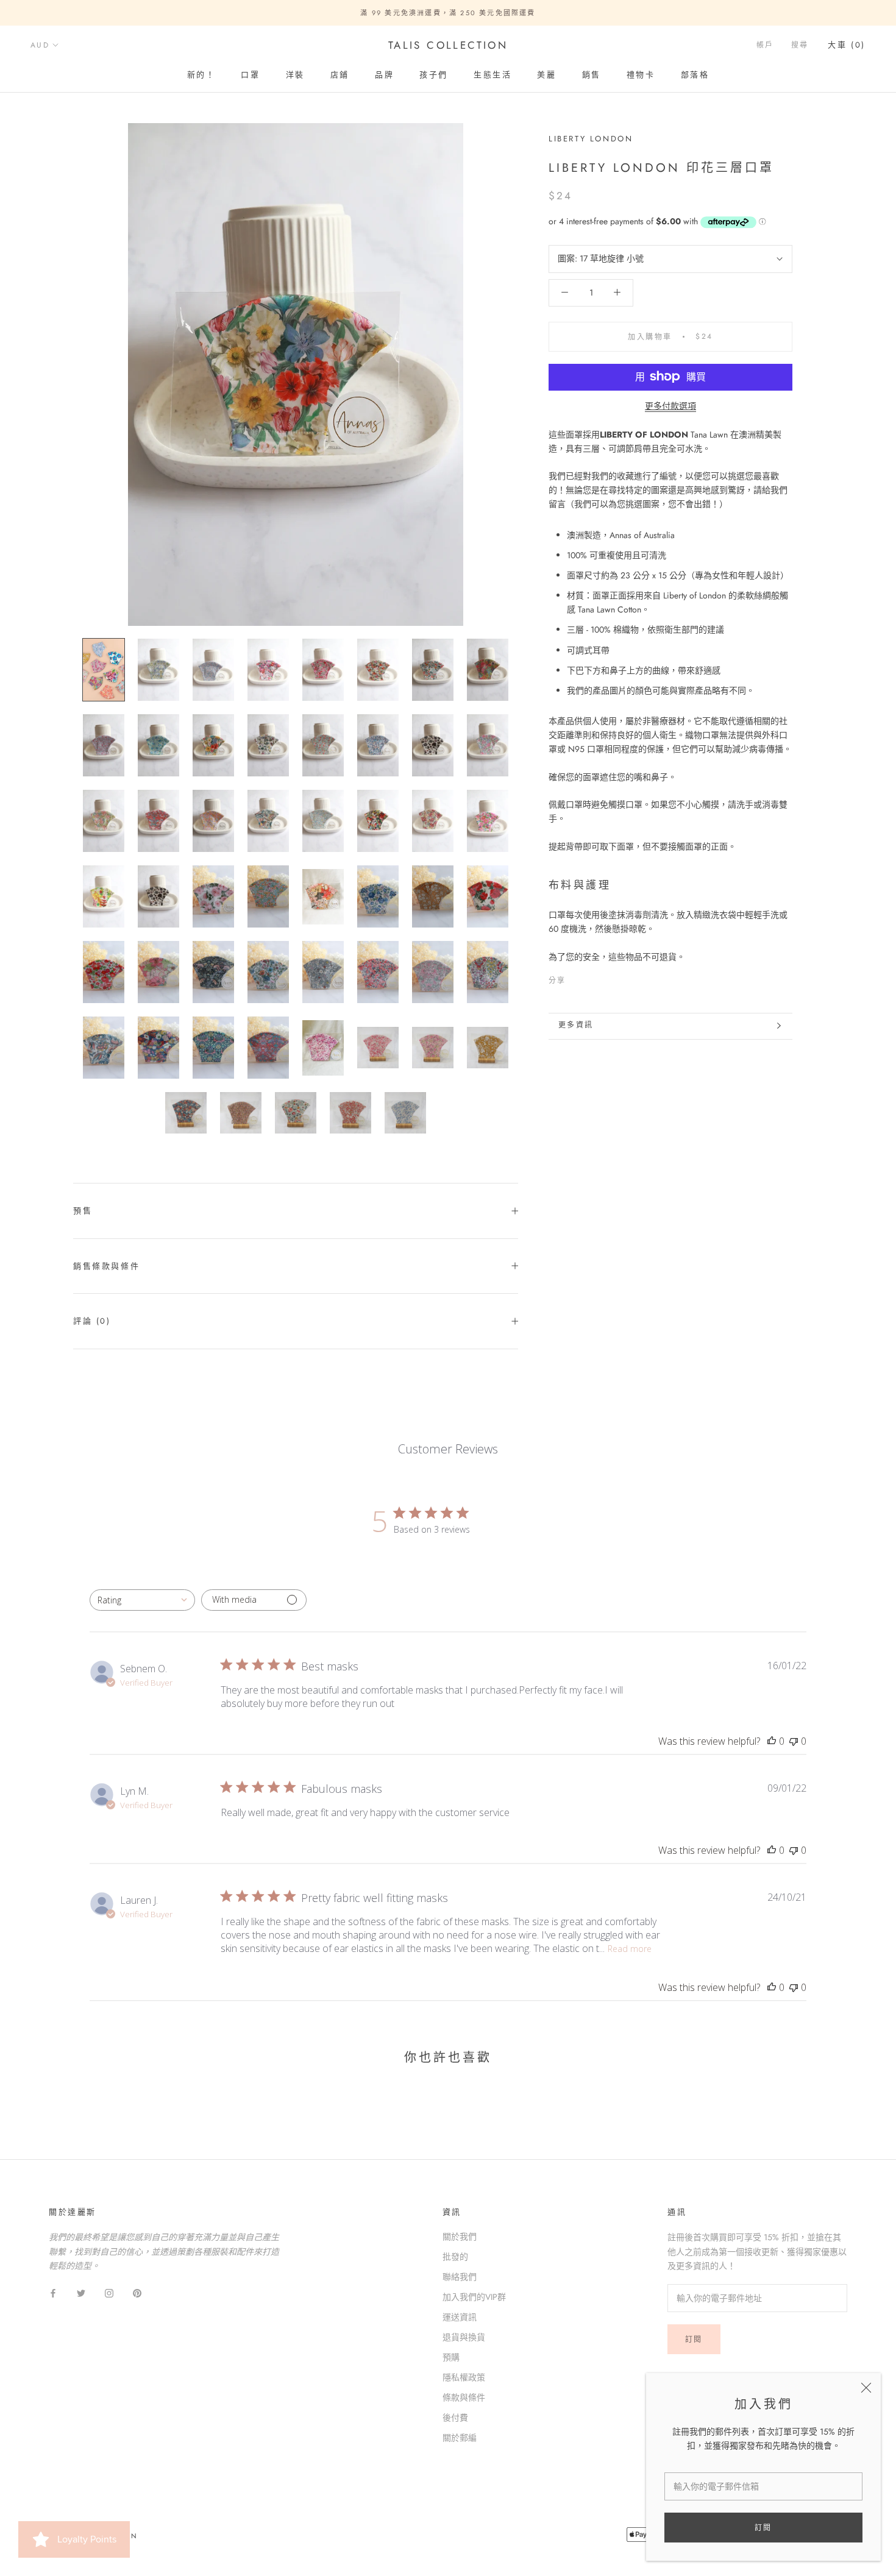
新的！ (201, 75)
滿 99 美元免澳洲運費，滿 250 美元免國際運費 (448, 13)
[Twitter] (594, 978)
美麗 (546, 75)
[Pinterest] (610, 978)
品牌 (384, 75)
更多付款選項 (670, 405)
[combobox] (142, 1600)
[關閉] (866, 2388)
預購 (451, 2357)
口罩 (250, 75)
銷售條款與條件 (106, 1266)
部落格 (695, 75)
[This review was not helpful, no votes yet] (794, 1741)
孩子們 (434, 75)
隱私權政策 (464, 2377)
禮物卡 (641, 75)
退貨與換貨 (464, 2337)
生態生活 (492, 75)
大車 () (847, 45)
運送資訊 (460, 2317)
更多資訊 (576, 1025)
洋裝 (295, 75)
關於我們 (460, 2237)
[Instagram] (109, 2292)
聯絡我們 (460, 2277)
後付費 (455, 2418)
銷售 (592, 75)
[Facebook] (578, 978)
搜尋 (800, 46)
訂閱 (763, 2528)
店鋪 (340, 75)
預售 (83, 1211)
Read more (630, 1949)
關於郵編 (460, 2438)
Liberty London (591, 139)
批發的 (455, 2257)
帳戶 (765, 46)
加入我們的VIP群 (474, 2297)
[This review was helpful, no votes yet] (772, 1741)
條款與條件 (464, 2397)
